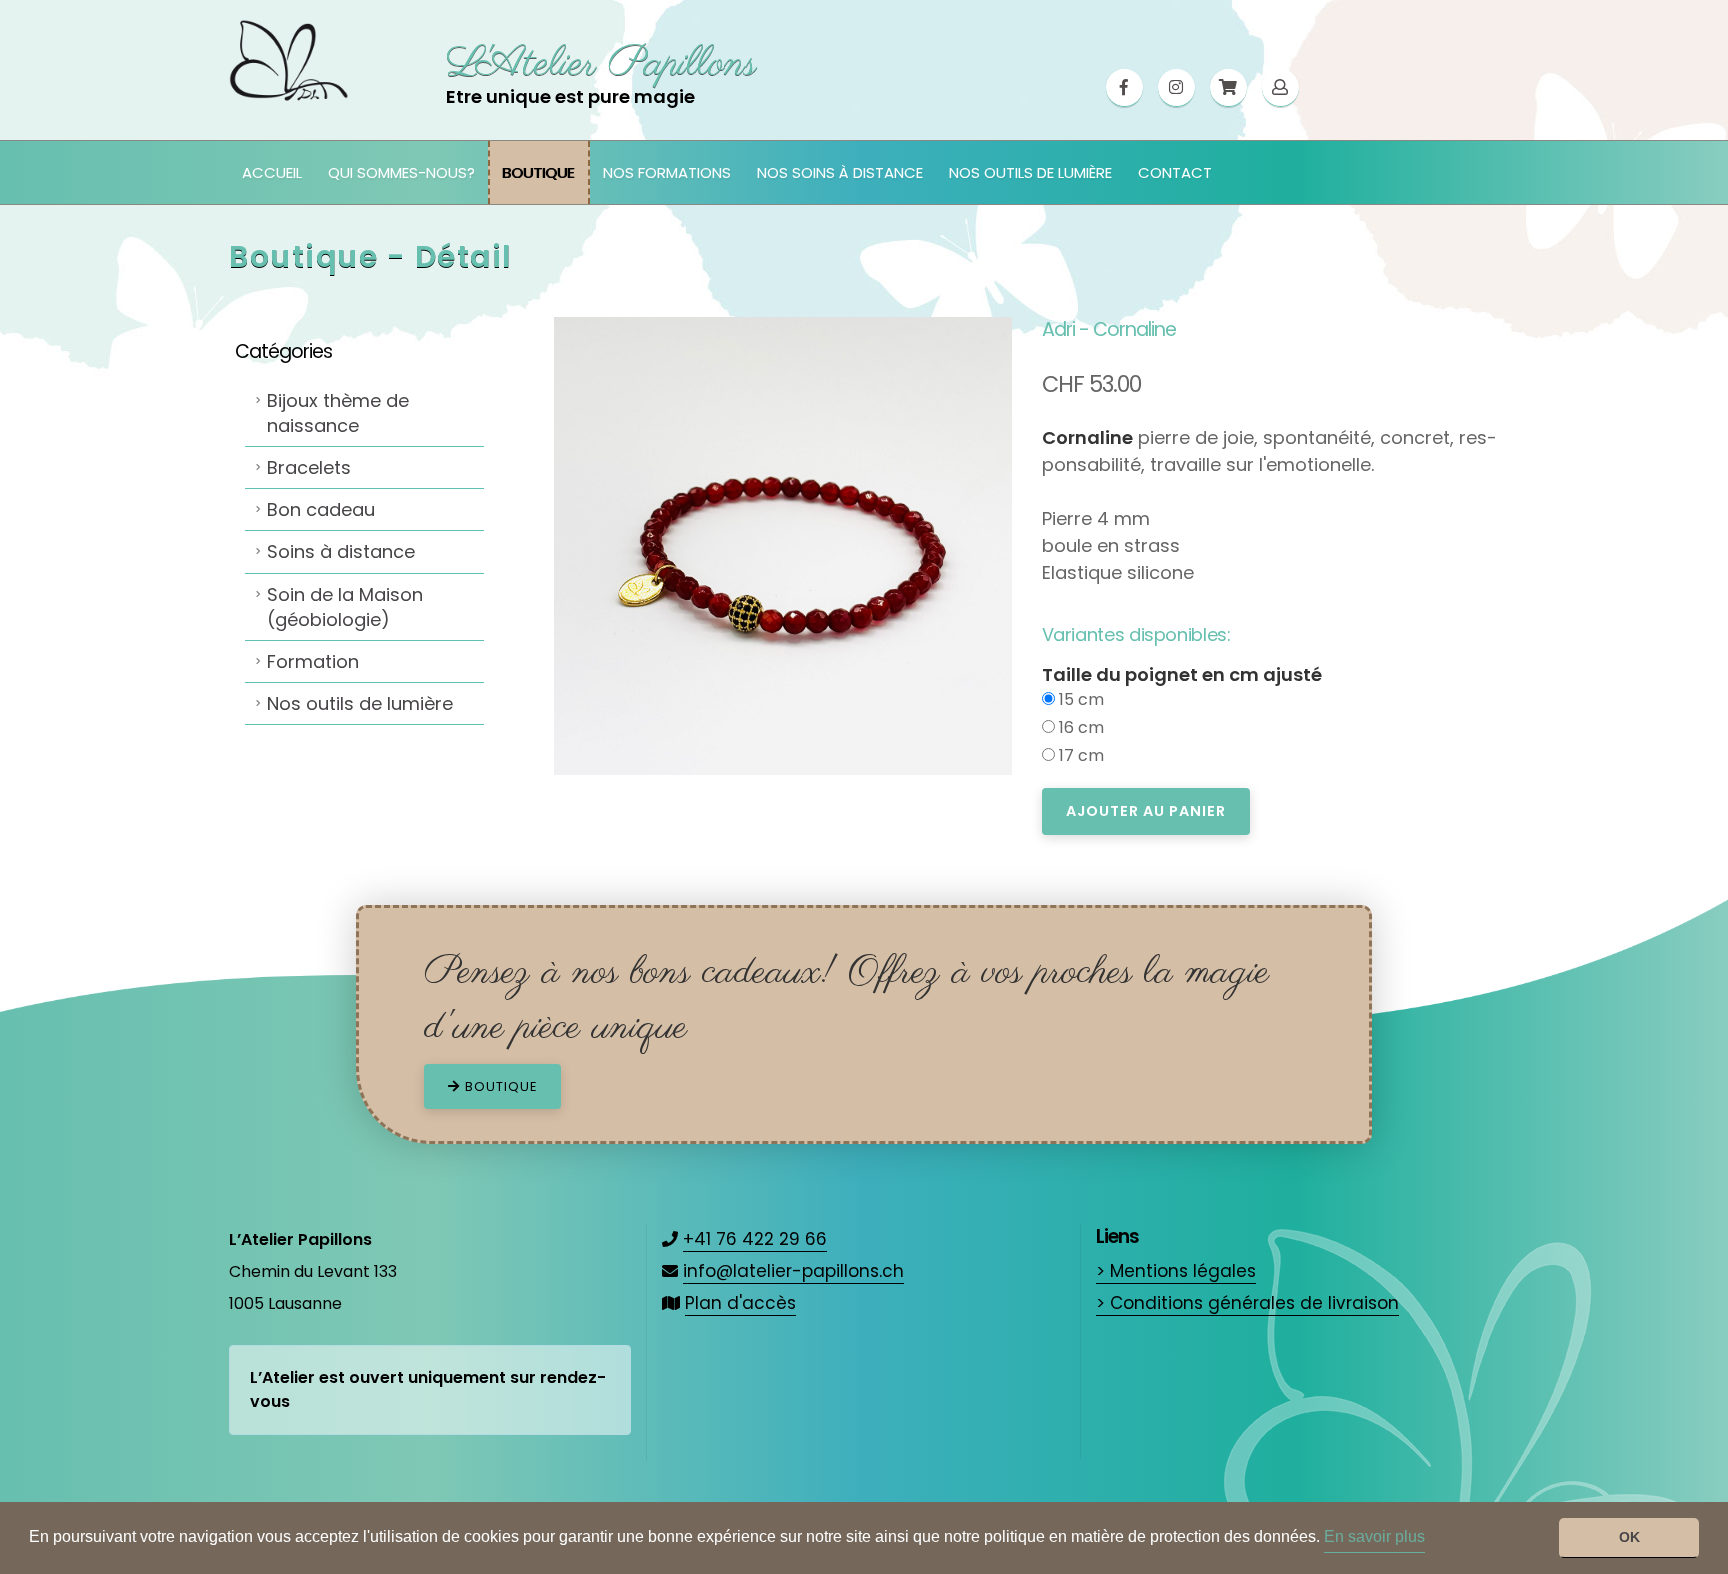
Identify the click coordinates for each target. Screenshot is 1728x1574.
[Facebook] (1124, 88)
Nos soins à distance (840, 172)
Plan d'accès (740, 1303)
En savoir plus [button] (1374, 1536)
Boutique (539, 172)
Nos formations (667, 172)
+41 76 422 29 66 (755, 1239)
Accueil (272, 172)
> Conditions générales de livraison (1247, 1303)
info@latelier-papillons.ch (793, 1271)
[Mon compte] (1280, 88)
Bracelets (309, 467)
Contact (1175, 172)
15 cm (1079, 699)
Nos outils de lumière (1030, 172)
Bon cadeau (321, 509)
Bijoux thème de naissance (338, 413)
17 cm (1079, 755)
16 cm (1079, 727)
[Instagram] (1176, 88)
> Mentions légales (1176, 1271)
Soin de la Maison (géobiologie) (345, 607)
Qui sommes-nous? (401, 172)
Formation (313, 661)
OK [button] (1629, 1537)
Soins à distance (341, 551)
